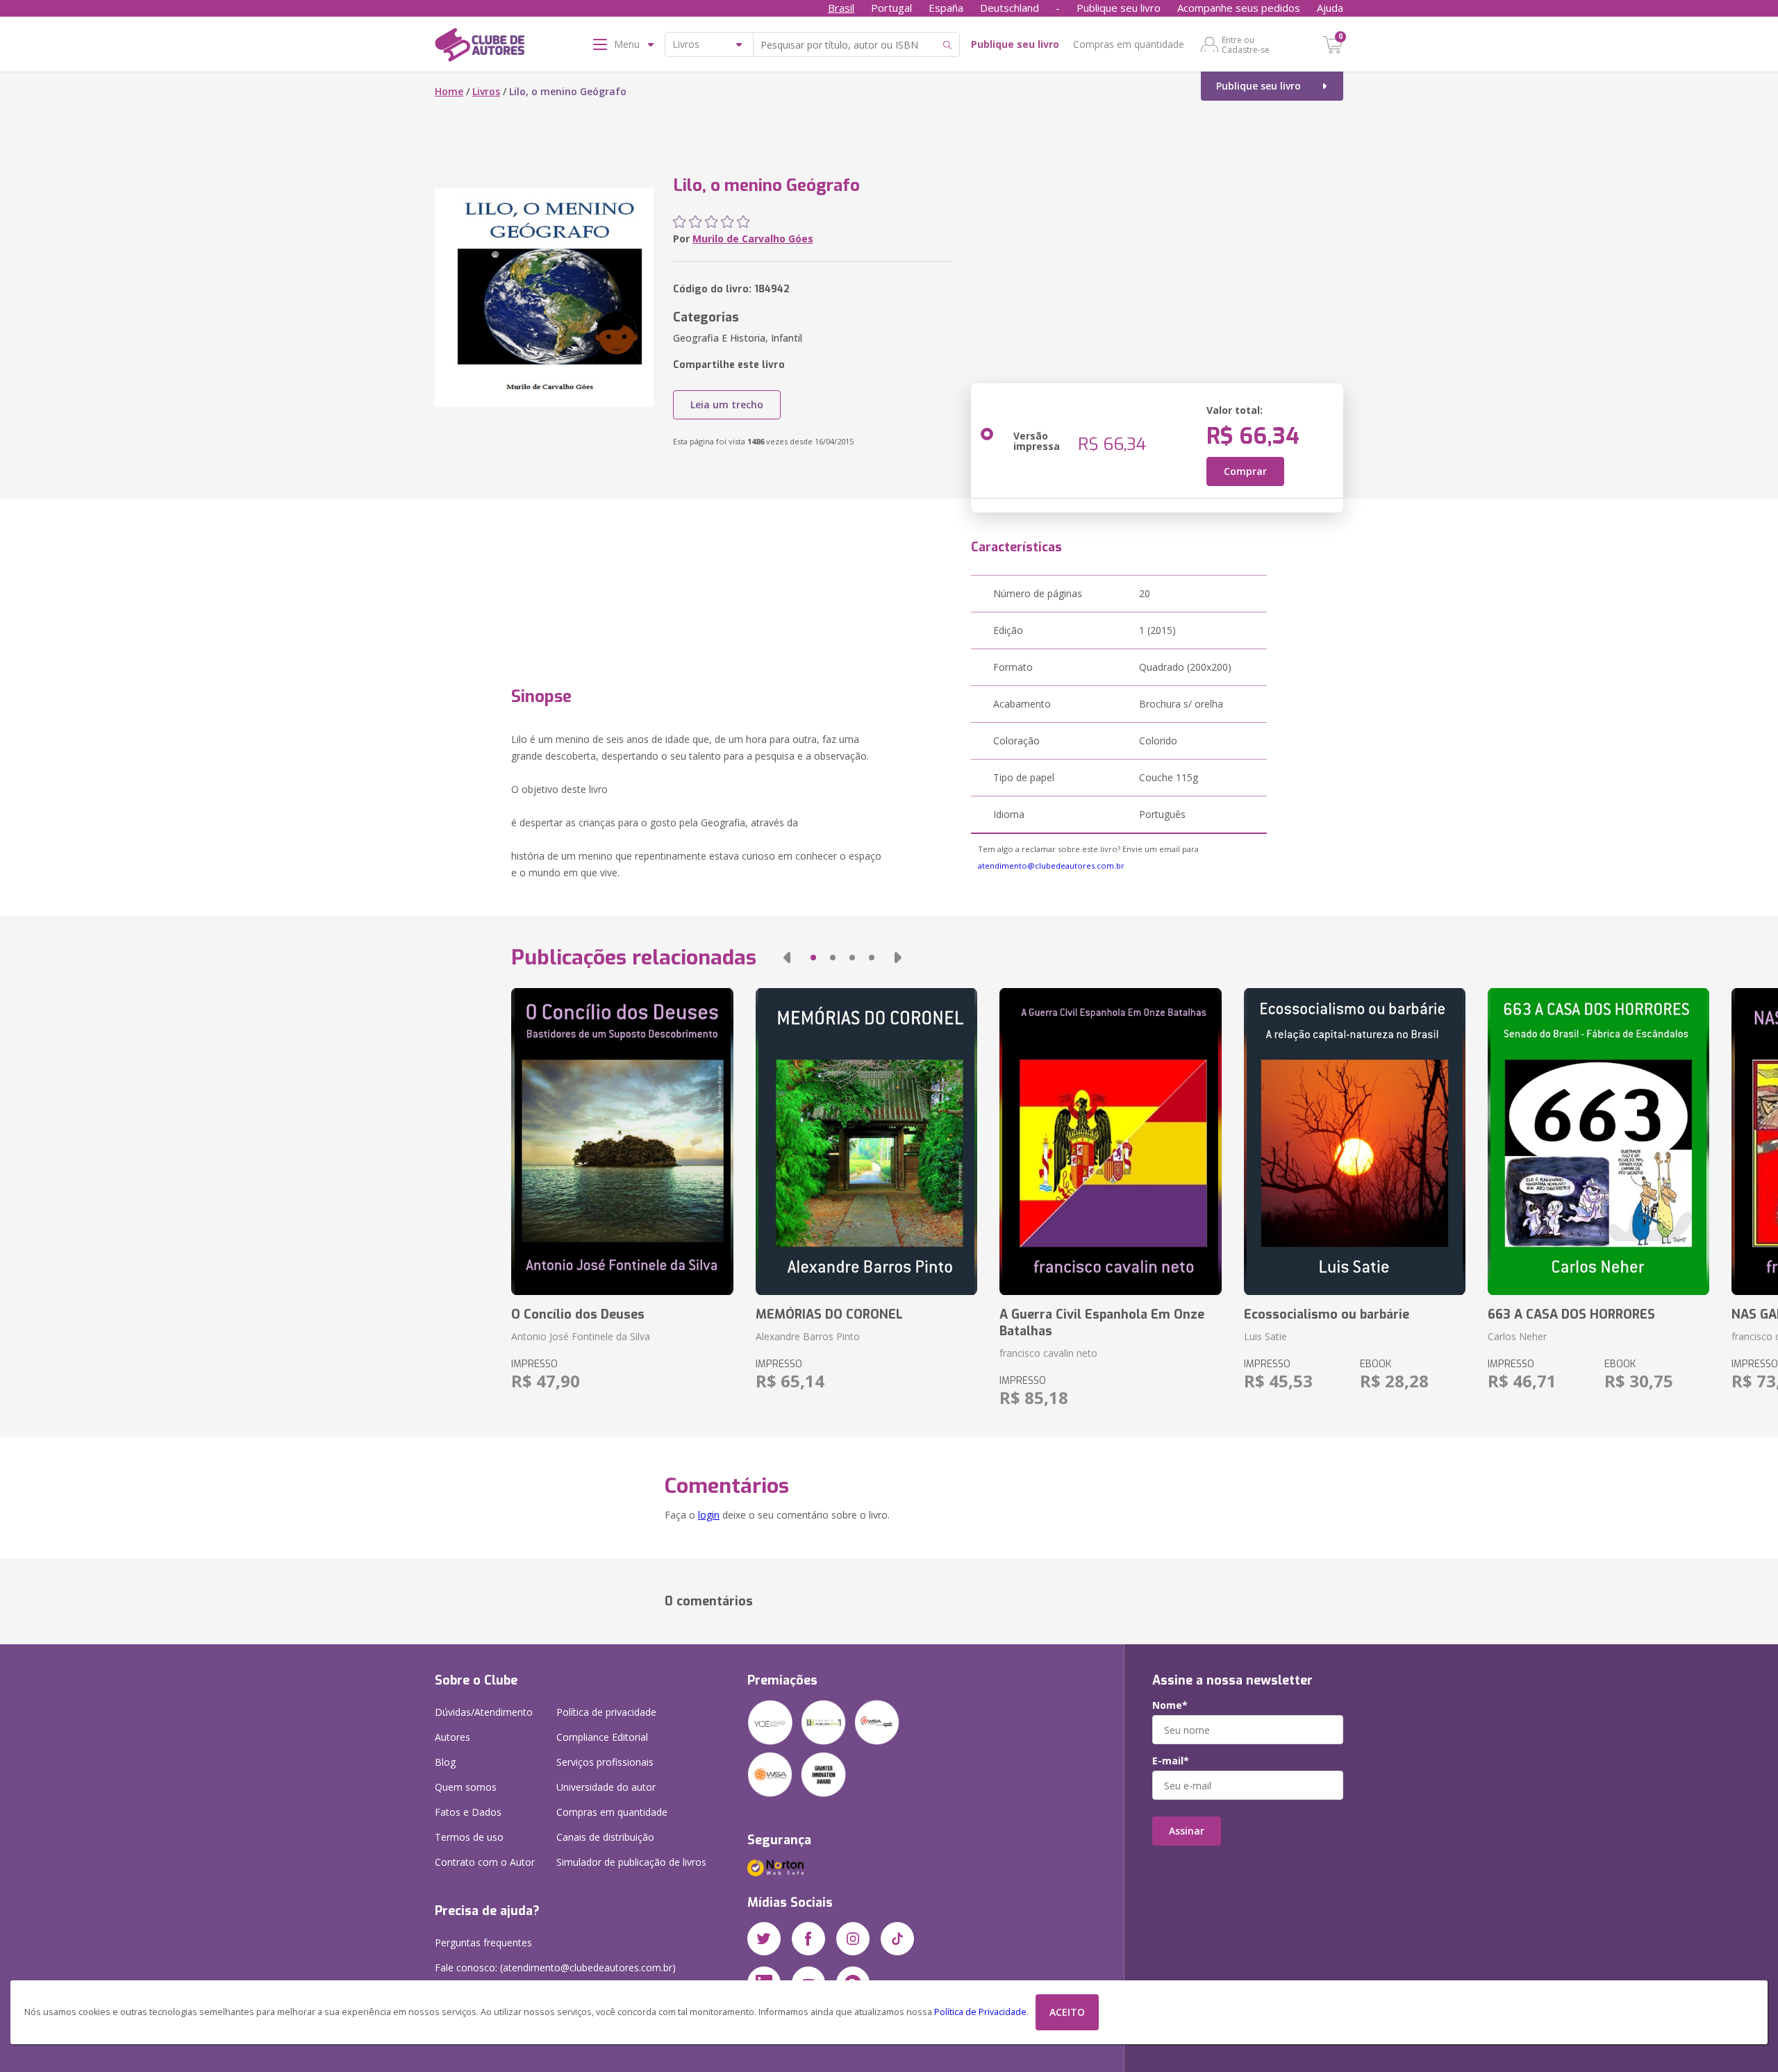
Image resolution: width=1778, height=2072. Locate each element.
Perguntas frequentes (483, 1942)
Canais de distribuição (605, 1837)
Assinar (1187, 1831)
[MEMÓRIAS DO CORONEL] (866, 1142)
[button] (787, 958)
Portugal (891, 8)
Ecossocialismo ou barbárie (1327, 1314)
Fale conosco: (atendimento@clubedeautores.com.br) (555, 1967)
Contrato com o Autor (485, 1862)
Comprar (1245, 471)
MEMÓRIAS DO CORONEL (829, 1314)
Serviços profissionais (605, 1762)
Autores (452, 1737)
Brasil (841, 8)
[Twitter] (764, 1939)
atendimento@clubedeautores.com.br (1051, 866)
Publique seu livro (1119, 8)
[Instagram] (853, 1939)
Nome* (1170, 1705)
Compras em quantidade (1129, 44)
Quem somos (466, 1787)
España (946, 8)
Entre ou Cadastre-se (1246, 44)
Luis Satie (1265, 1336)
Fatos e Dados (468, 1812)
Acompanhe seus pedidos (1239, 8)
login (709, 1515)
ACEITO (1067, 2012)
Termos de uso (469, 1837)
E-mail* (1171, 1761)
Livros (486, 91)
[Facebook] (808, 1939)
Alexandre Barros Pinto (808, 1336)
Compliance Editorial (602, 1737)
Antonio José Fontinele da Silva (581, 1336)
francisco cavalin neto (1048, 1353)
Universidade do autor (606, 1787)
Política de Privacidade (980, 2012)
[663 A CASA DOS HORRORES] (1598, 1142)
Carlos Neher (1517, 1336)
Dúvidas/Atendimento (484, 1712)
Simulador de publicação (631, 1862)
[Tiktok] (897, 1939)
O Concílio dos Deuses (578, 1314)
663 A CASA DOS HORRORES (1571, 1314)
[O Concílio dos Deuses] (622, 1142)
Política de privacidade (606, 1712)
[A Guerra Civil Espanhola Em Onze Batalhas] (1110, 1142)
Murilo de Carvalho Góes (753, 239)
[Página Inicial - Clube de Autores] (480, 47)
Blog (445, 1762)
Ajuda (1330, 8)
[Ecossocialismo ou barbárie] (1355, 1142)
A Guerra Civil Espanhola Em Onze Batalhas (1102, 1323)
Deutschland (1010, 8)
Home (449, 91)
